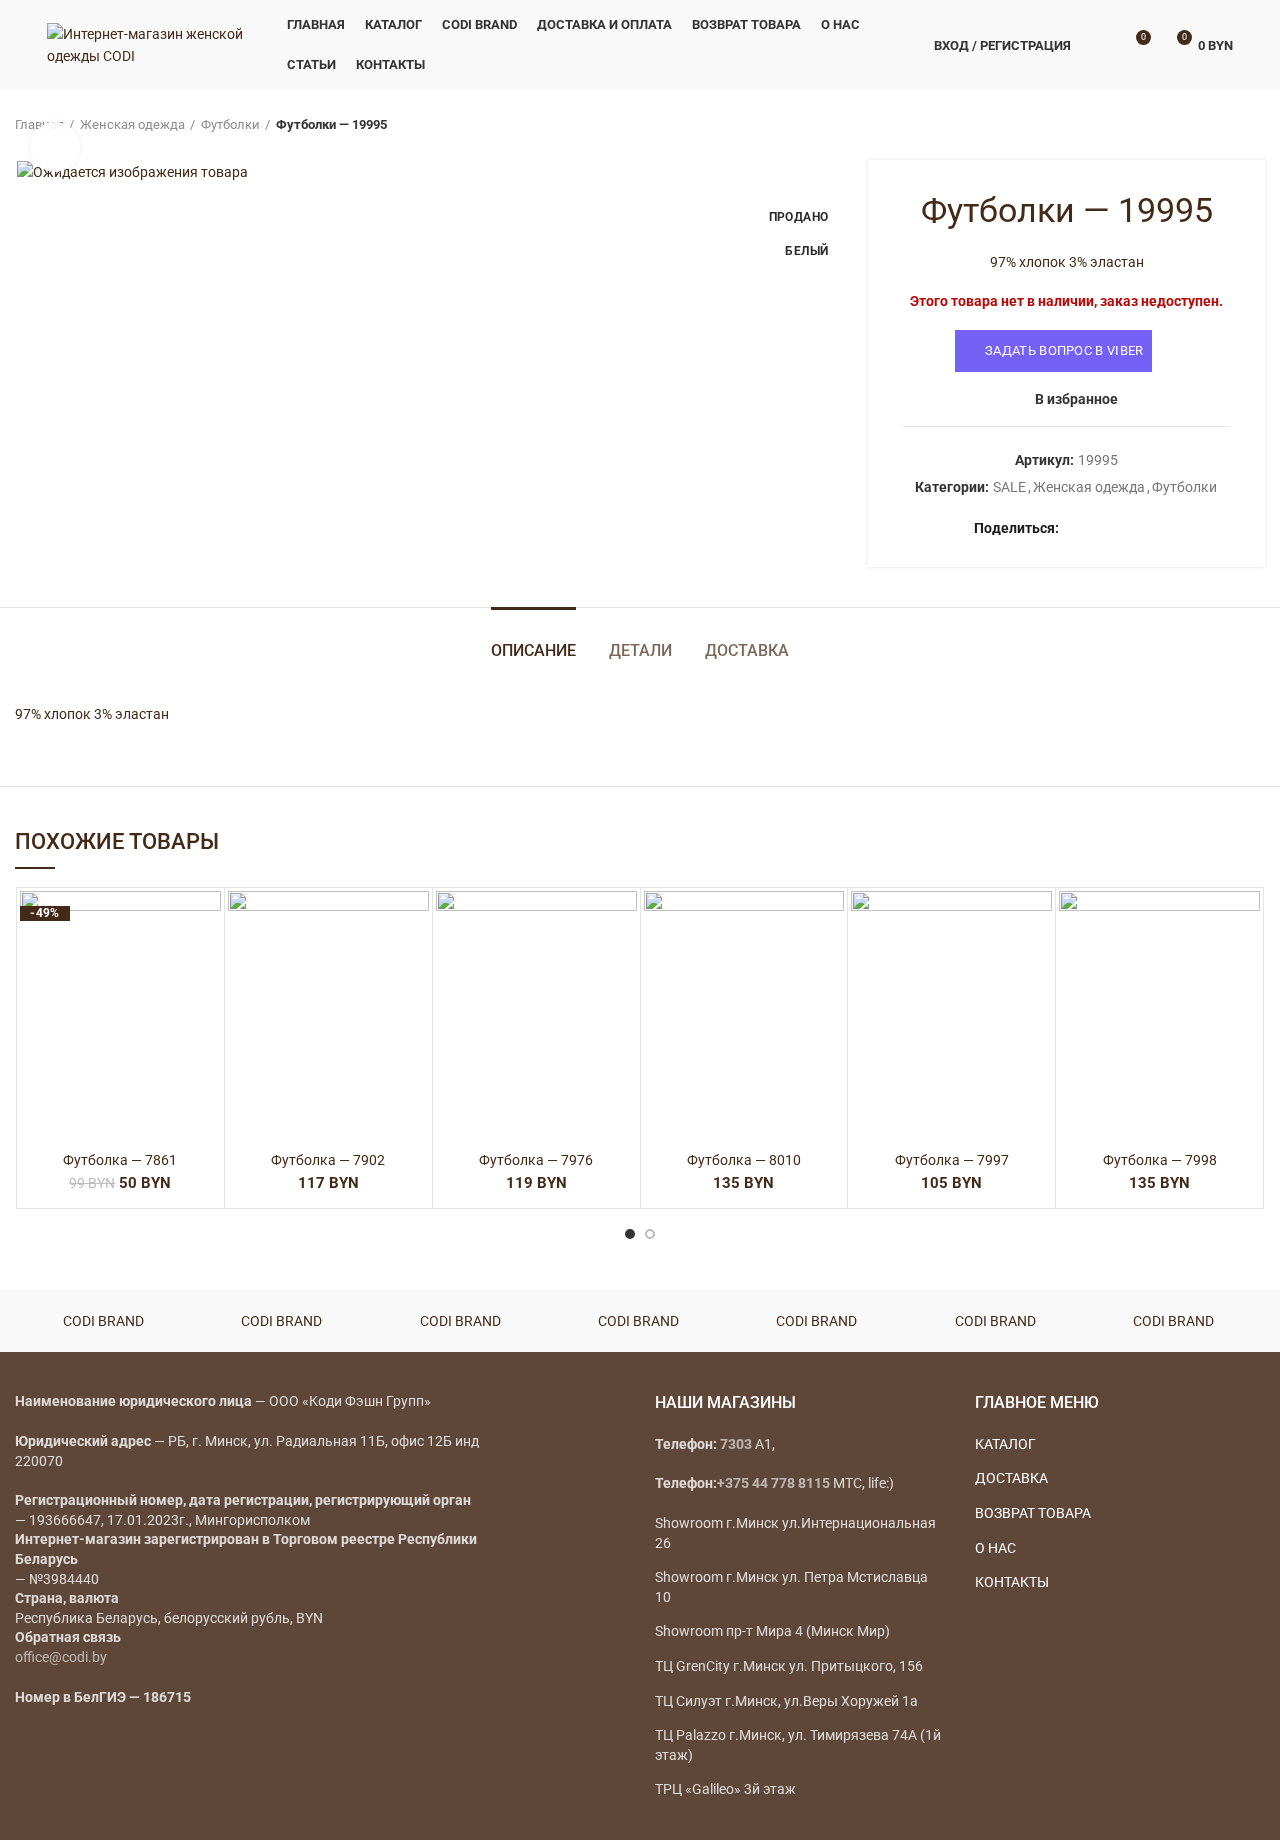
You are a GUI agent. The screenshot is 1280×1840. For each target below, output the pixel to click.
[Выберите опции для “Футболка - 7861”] (206, 968)
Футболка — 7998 (1160, 1160)
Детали (640, 650)
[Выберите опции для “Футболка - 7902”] (414, 968)
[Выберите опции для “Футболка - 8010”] (829, 968)
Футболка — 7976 (536, 1160)
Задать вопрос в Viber (1064, 350)
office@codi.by (61, 1657)
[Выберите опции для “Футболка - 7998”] (1245, 968)
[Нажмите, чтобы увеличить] (55, 147)
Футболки (230, 124)
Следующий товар (1255, 125)
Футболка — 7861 (120, 1160)
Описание (533, 650)
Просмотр (206, 1013)
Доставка (747, 650)
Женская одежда (132, 124)
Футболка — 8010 (744, 1160)
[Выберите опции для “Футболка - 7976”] (622, 968)
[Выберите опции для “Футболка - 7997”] (1037, 968)
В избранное (1076, 399)
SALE (1009, 487)
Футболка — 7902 (328, 1160)
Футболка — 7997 (952, 1160)
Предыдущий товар (1215, 125)
